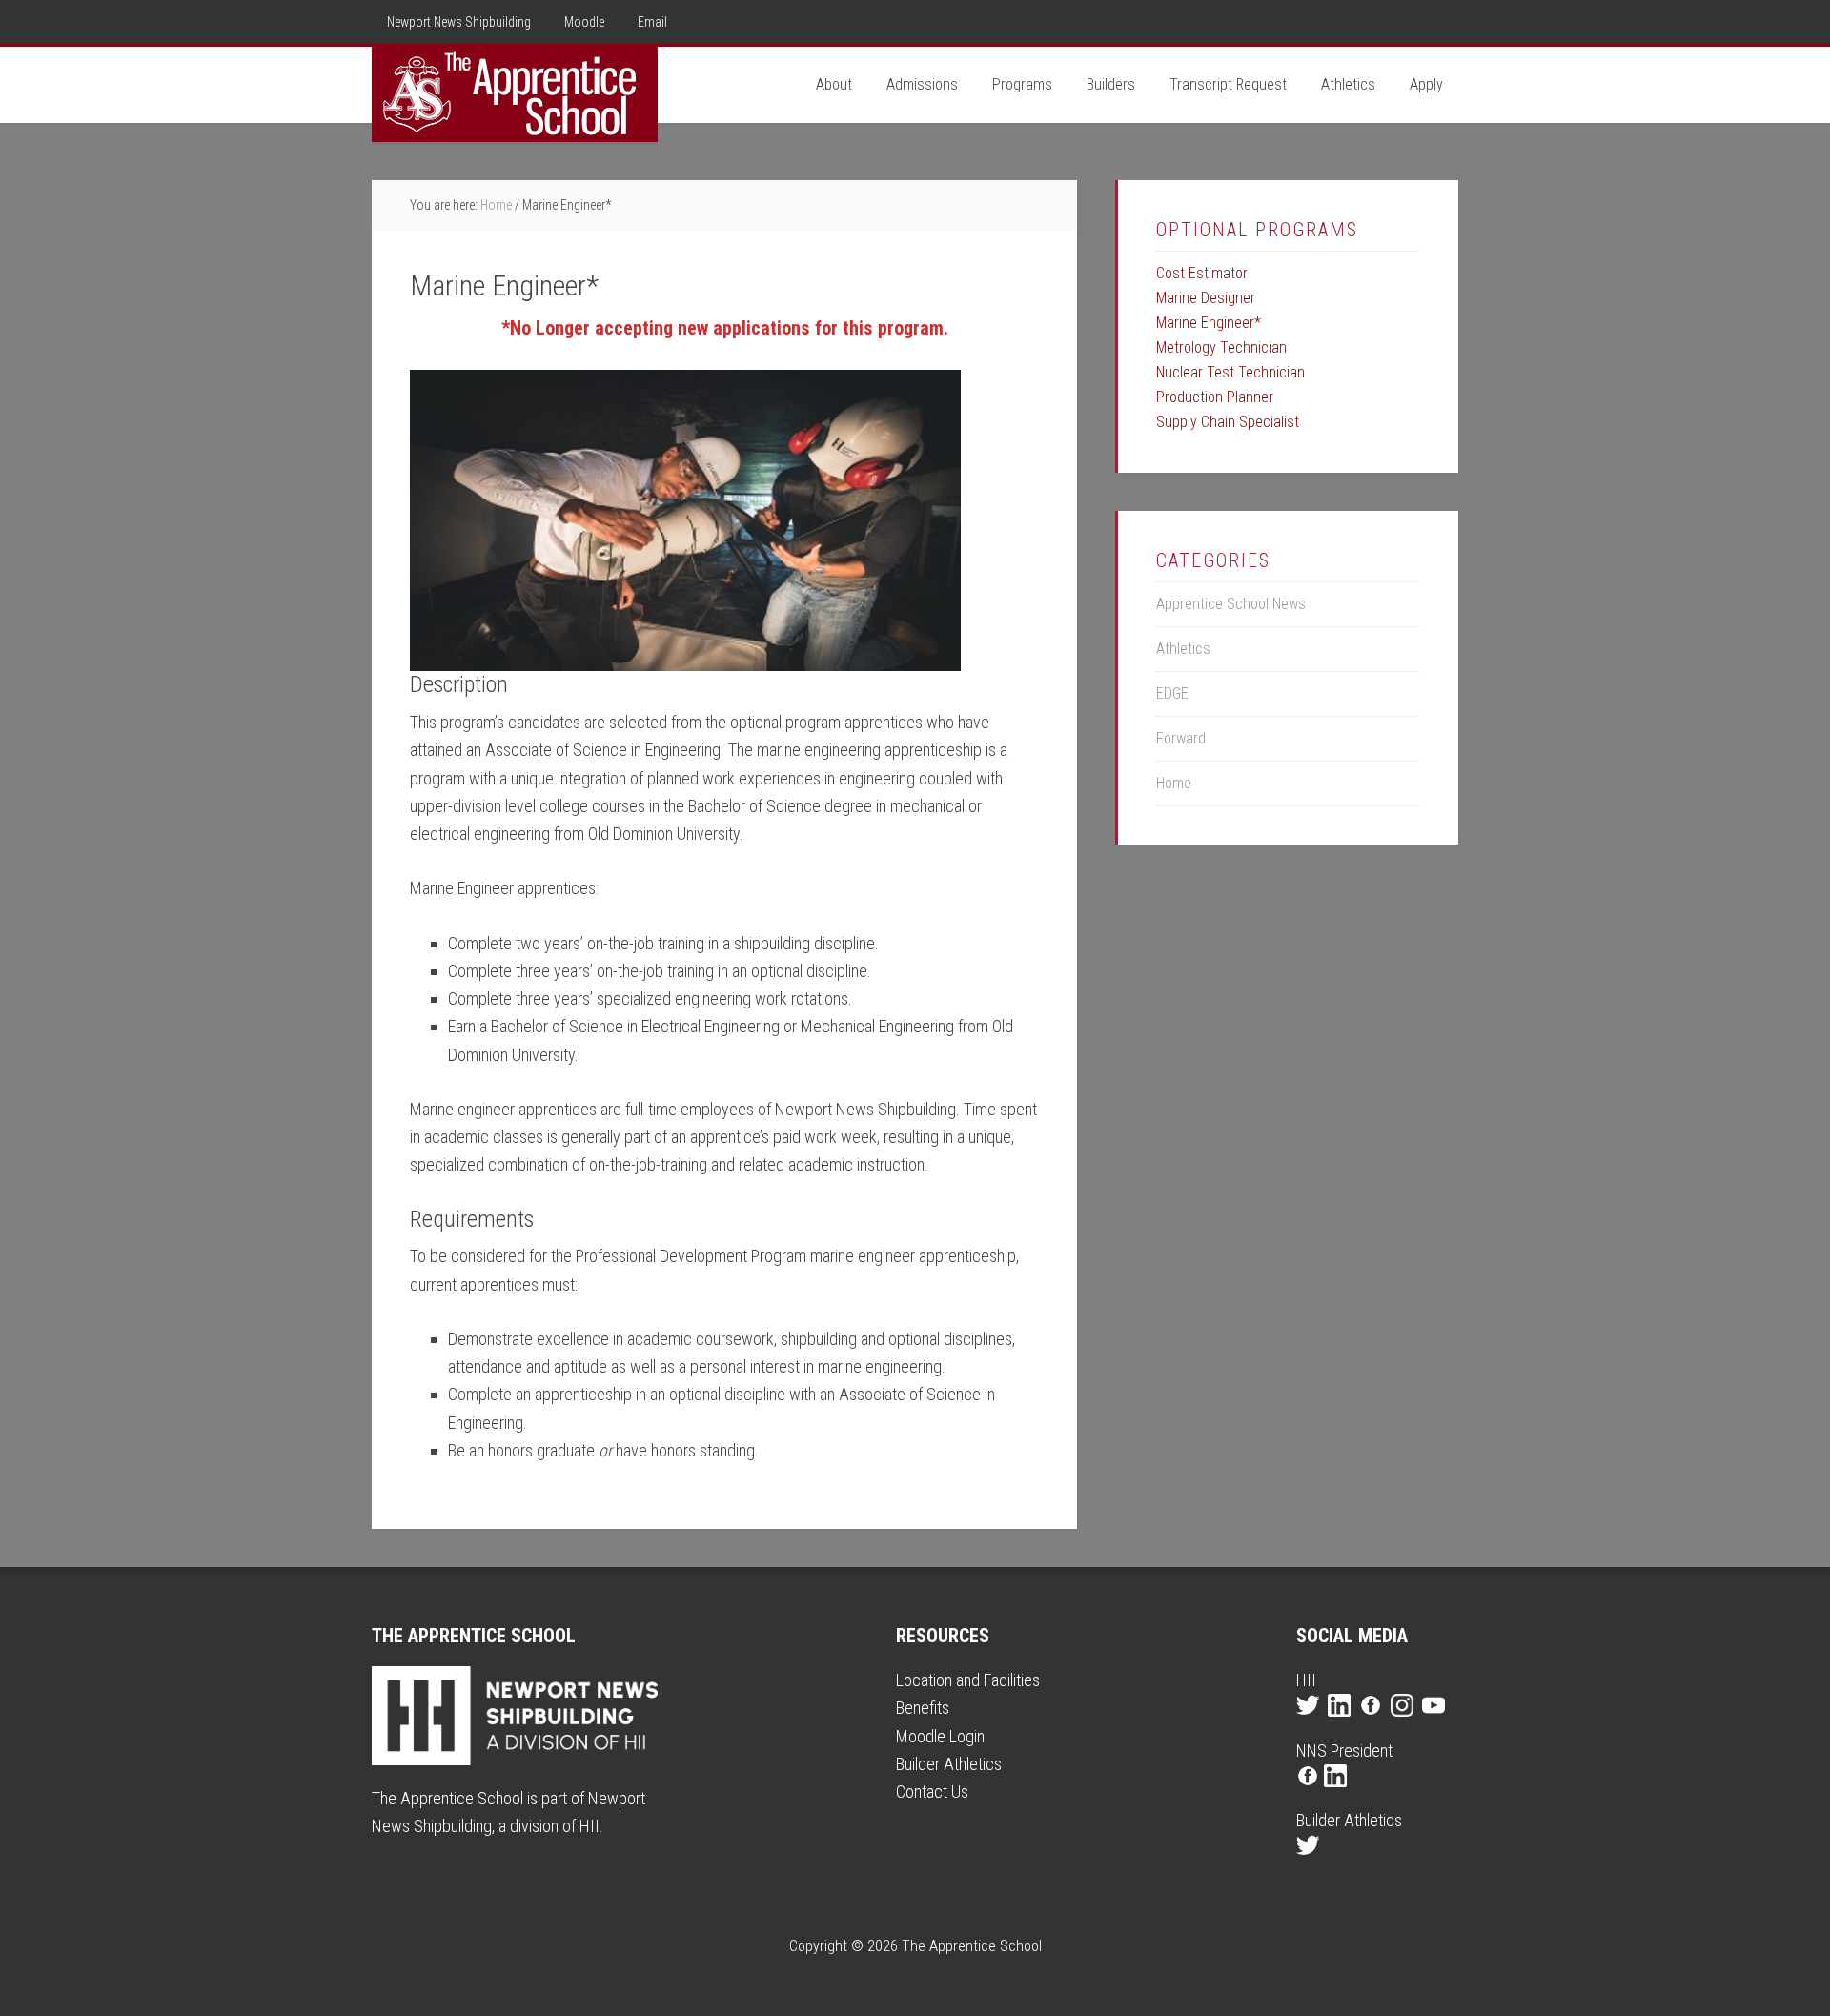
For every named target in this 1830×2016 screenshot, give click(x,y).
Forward (1181, 738)
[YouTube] (1436, 1722)
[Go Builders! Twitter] (1310, 1862)
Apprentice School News (1231, 604)
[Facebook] (1373, 1722)
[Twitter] (1310, 1722)
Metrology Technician (1221, 347)
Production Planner (1215, 397)
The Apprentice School (515, 94)
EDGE (1172, 693)
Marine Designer (1206, 298)
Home (1174, 783)
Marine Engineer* (1209, 323)
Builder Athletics (949, 1764)
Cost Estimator (1202, 273)
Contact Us (932, 1792)
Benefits (923, 1708)
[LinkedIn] (1342, 1722)
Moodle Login (940, 1736)
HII (590, 1826)
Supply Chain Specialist (1228, 422)
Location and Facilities (968, 1680)
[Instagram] (1404, 1722)
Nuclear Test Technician (1230, 372)
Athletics (1183, 649)
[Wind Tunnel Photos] (685, 520)
